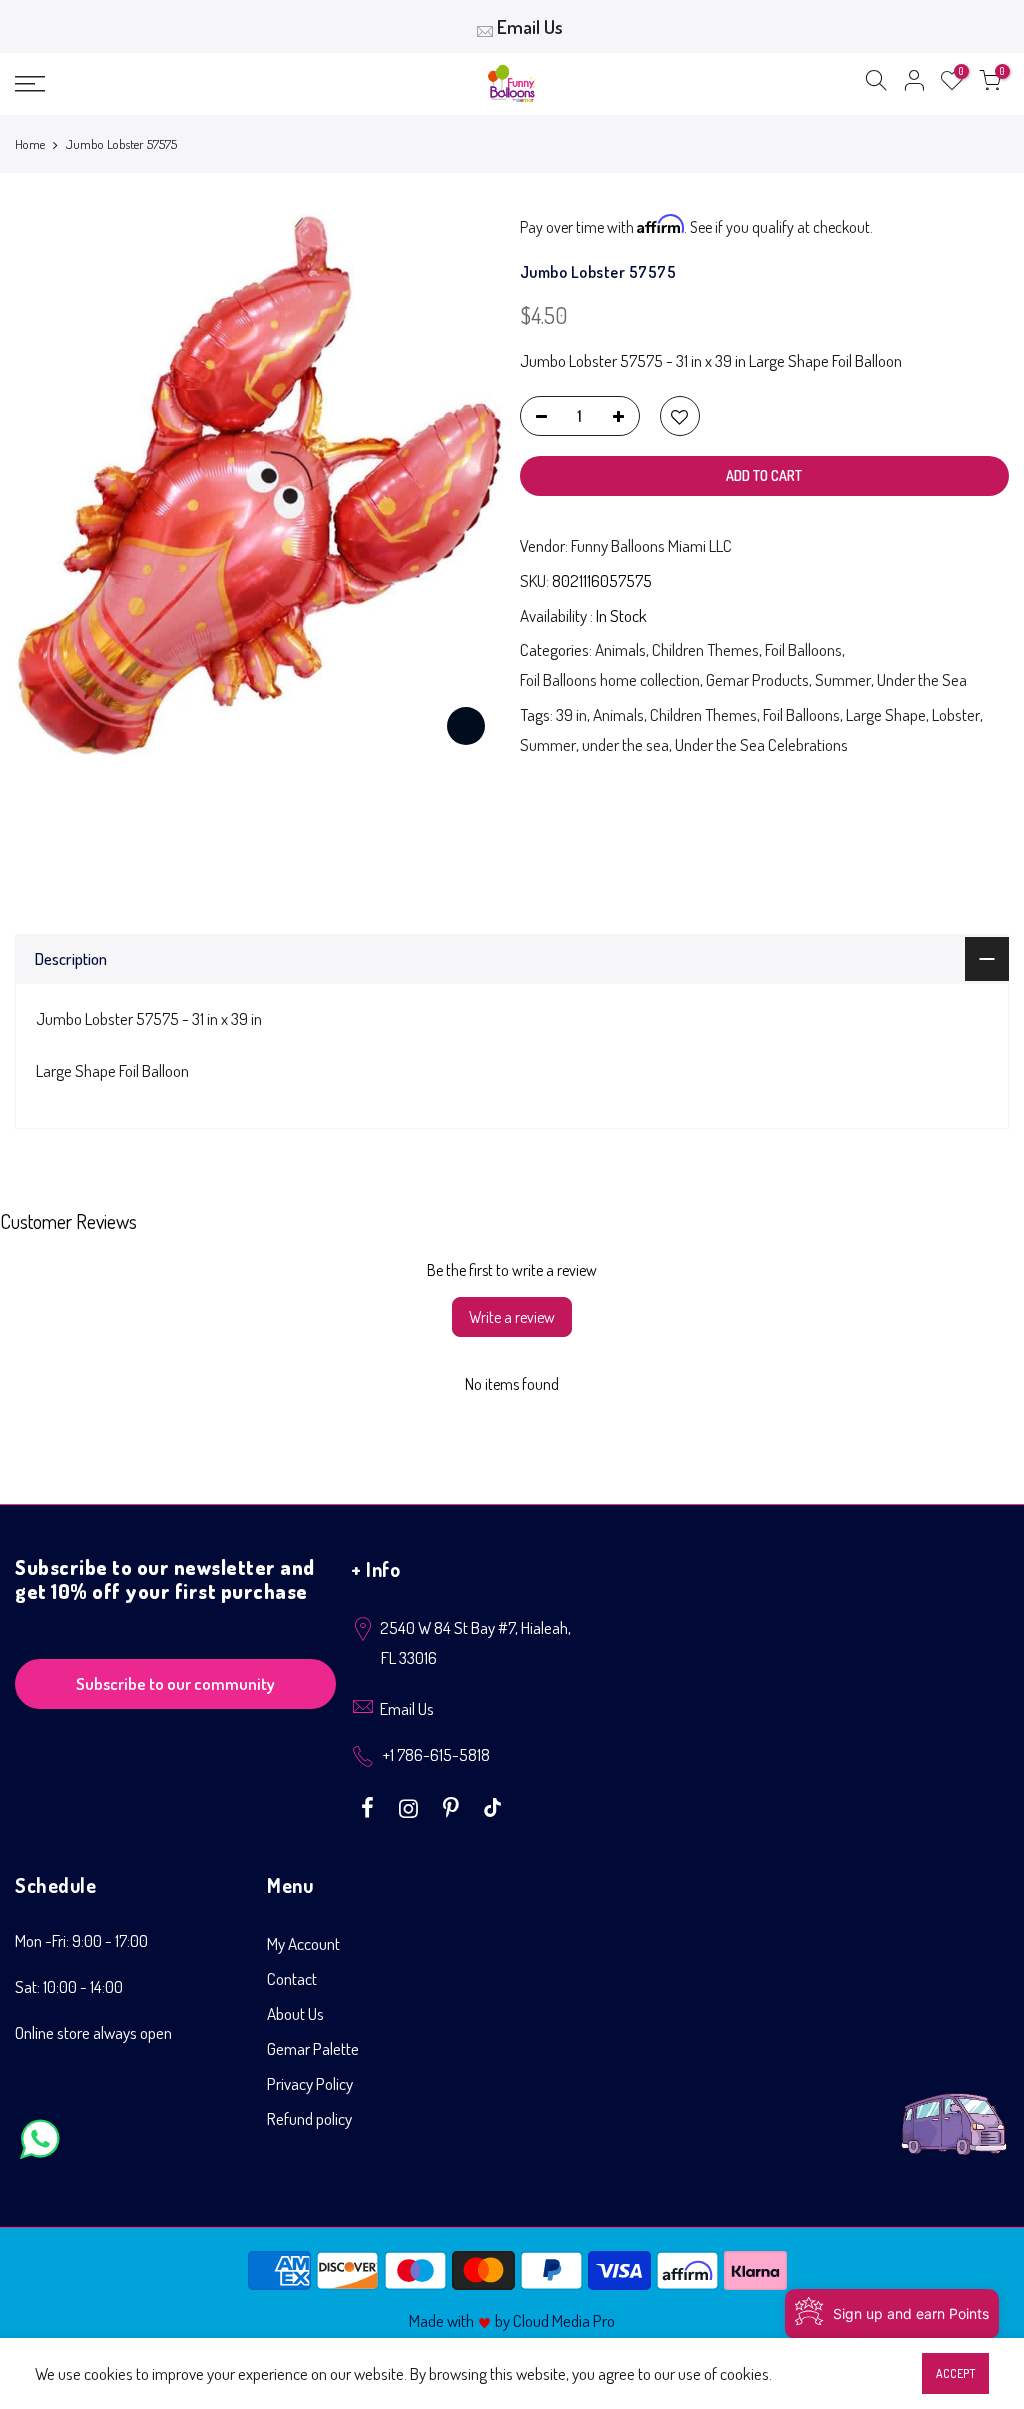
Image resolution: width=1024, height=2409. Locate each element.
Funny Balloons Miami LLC (651, 545)
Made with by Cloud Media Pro (512, 2320)
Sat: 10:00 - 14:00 (69, 1986)
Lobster (956, 714)
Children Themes (705, 649)
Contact (292, 1978)
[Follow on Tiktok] (492, 1806)
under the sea (625, 744)
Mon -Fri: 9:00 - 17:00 (81, 1940)
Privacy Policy (310, 2083)
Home (30, 144)
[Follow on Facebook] (370, 1806)
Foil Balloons (803, 649)
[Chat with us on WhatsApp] (40, 2143)
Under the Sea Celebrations (761, 744)
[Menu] (175, 84)
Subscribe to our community (175, 1683)
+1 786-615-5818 (436, 1754)
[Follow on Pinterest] (453, 1806)
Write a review (512, 1317)
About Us (295, 2013)
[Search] (876, 84)
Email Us (530, 26)
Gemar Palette (313, 2048)
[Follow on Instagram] (411, 1806)
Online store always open (93, 2032)
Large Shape (886, 714)
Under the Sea (922, 679)
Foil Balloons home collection (610, 679)
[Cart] (990, 84)
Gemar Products (757, 679)
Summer (843, 679)
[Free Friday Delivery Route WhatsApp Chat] (954, 2108)
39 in (571, 714)
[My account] (914, 84)
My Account (303, 1943)
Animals (620, 649)
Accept (955, 2373)
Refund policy (309, 2118)
